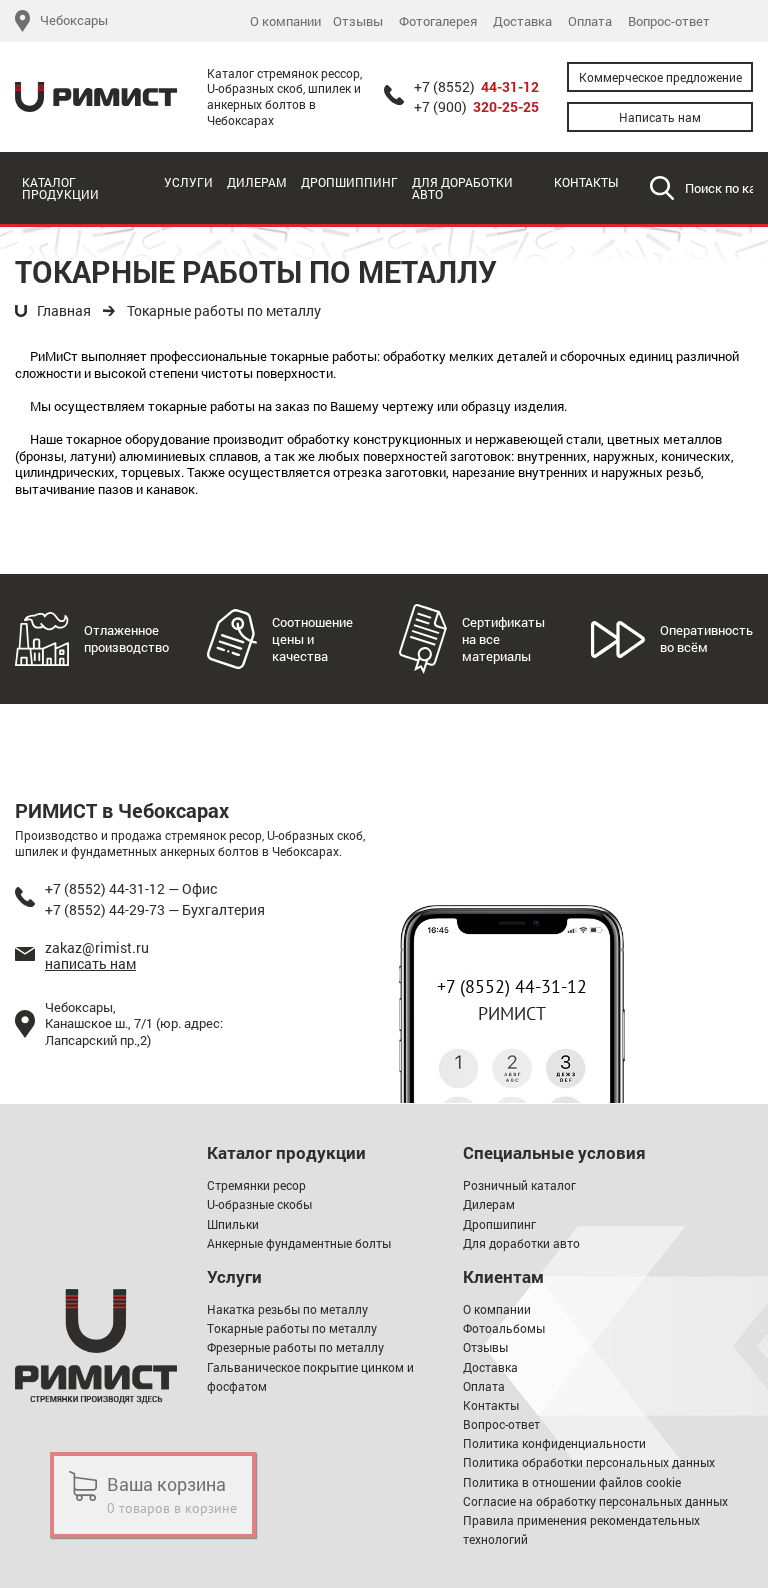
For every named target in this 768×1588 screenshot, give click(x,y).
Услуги (188, 182)
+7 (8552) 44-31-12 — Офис (131, 888)
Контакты (586, 182)
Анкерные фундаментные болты (299, 1243)
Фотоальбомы (504, 1328)
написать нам (90, 963)
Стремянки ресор (256, 1185)
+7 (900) (476, 107)
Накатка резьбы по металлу (287, 1309)
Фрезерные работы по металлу (295, 1347)
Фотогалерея (438, 21)
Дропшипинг (499, 1224)
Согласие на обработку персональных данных (595, 1501)
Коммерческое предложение (660, 77)
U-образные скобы (259, 1204)
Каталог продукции (60, 188)
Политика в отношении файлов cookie (572, 1482)
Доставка (522, 21)
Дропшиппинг (349, 182)
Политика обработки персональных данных (589, 1462)
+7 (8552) (476, 87)
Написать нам (660, 117)
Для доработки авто (462, 188)
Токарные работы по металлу (224, 311)
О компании (285, 21)
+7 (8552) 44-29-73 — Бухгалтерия (155, 909)
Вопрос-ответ (669, 21)
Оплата (590, 21)
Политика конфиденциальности (554, 1443)
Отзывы (358, 21)
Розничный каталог (519, 1185)
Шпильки (233, 1224)
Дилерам (257, 182)
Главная (64, 311)
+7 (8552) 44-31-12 (512, 986)
